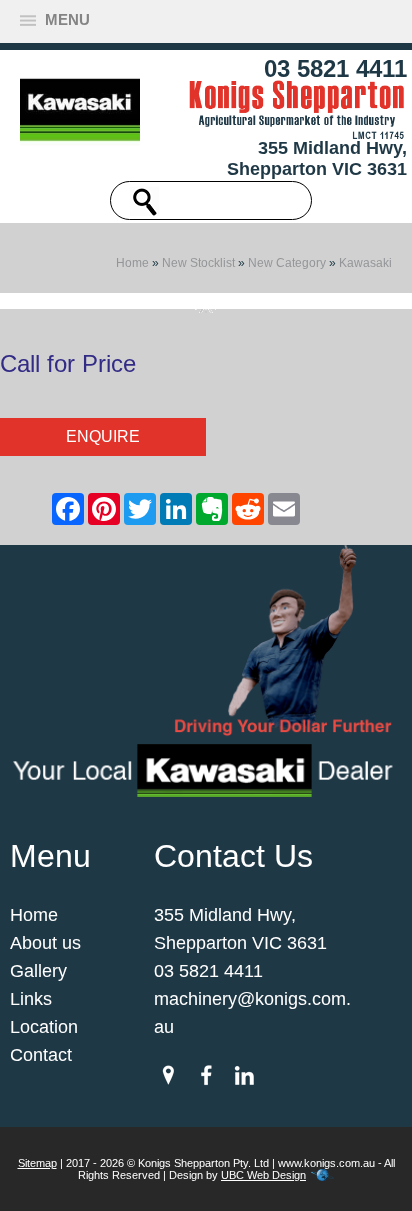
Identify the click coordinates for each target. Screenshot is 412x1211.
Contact (41, 1055)
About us (45, 943)
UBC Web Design (263, 1175)
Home (132, 263)
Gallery (38, 971)
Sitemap (37, 1163)
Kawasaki (365, 263)
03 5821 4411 (335, 68)
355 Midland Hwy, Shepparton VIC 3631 (317, 158)
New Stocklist (198, 263)
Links (31, 999)
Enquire (103, 436)
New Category (287, 263)
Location (44, 1027)
